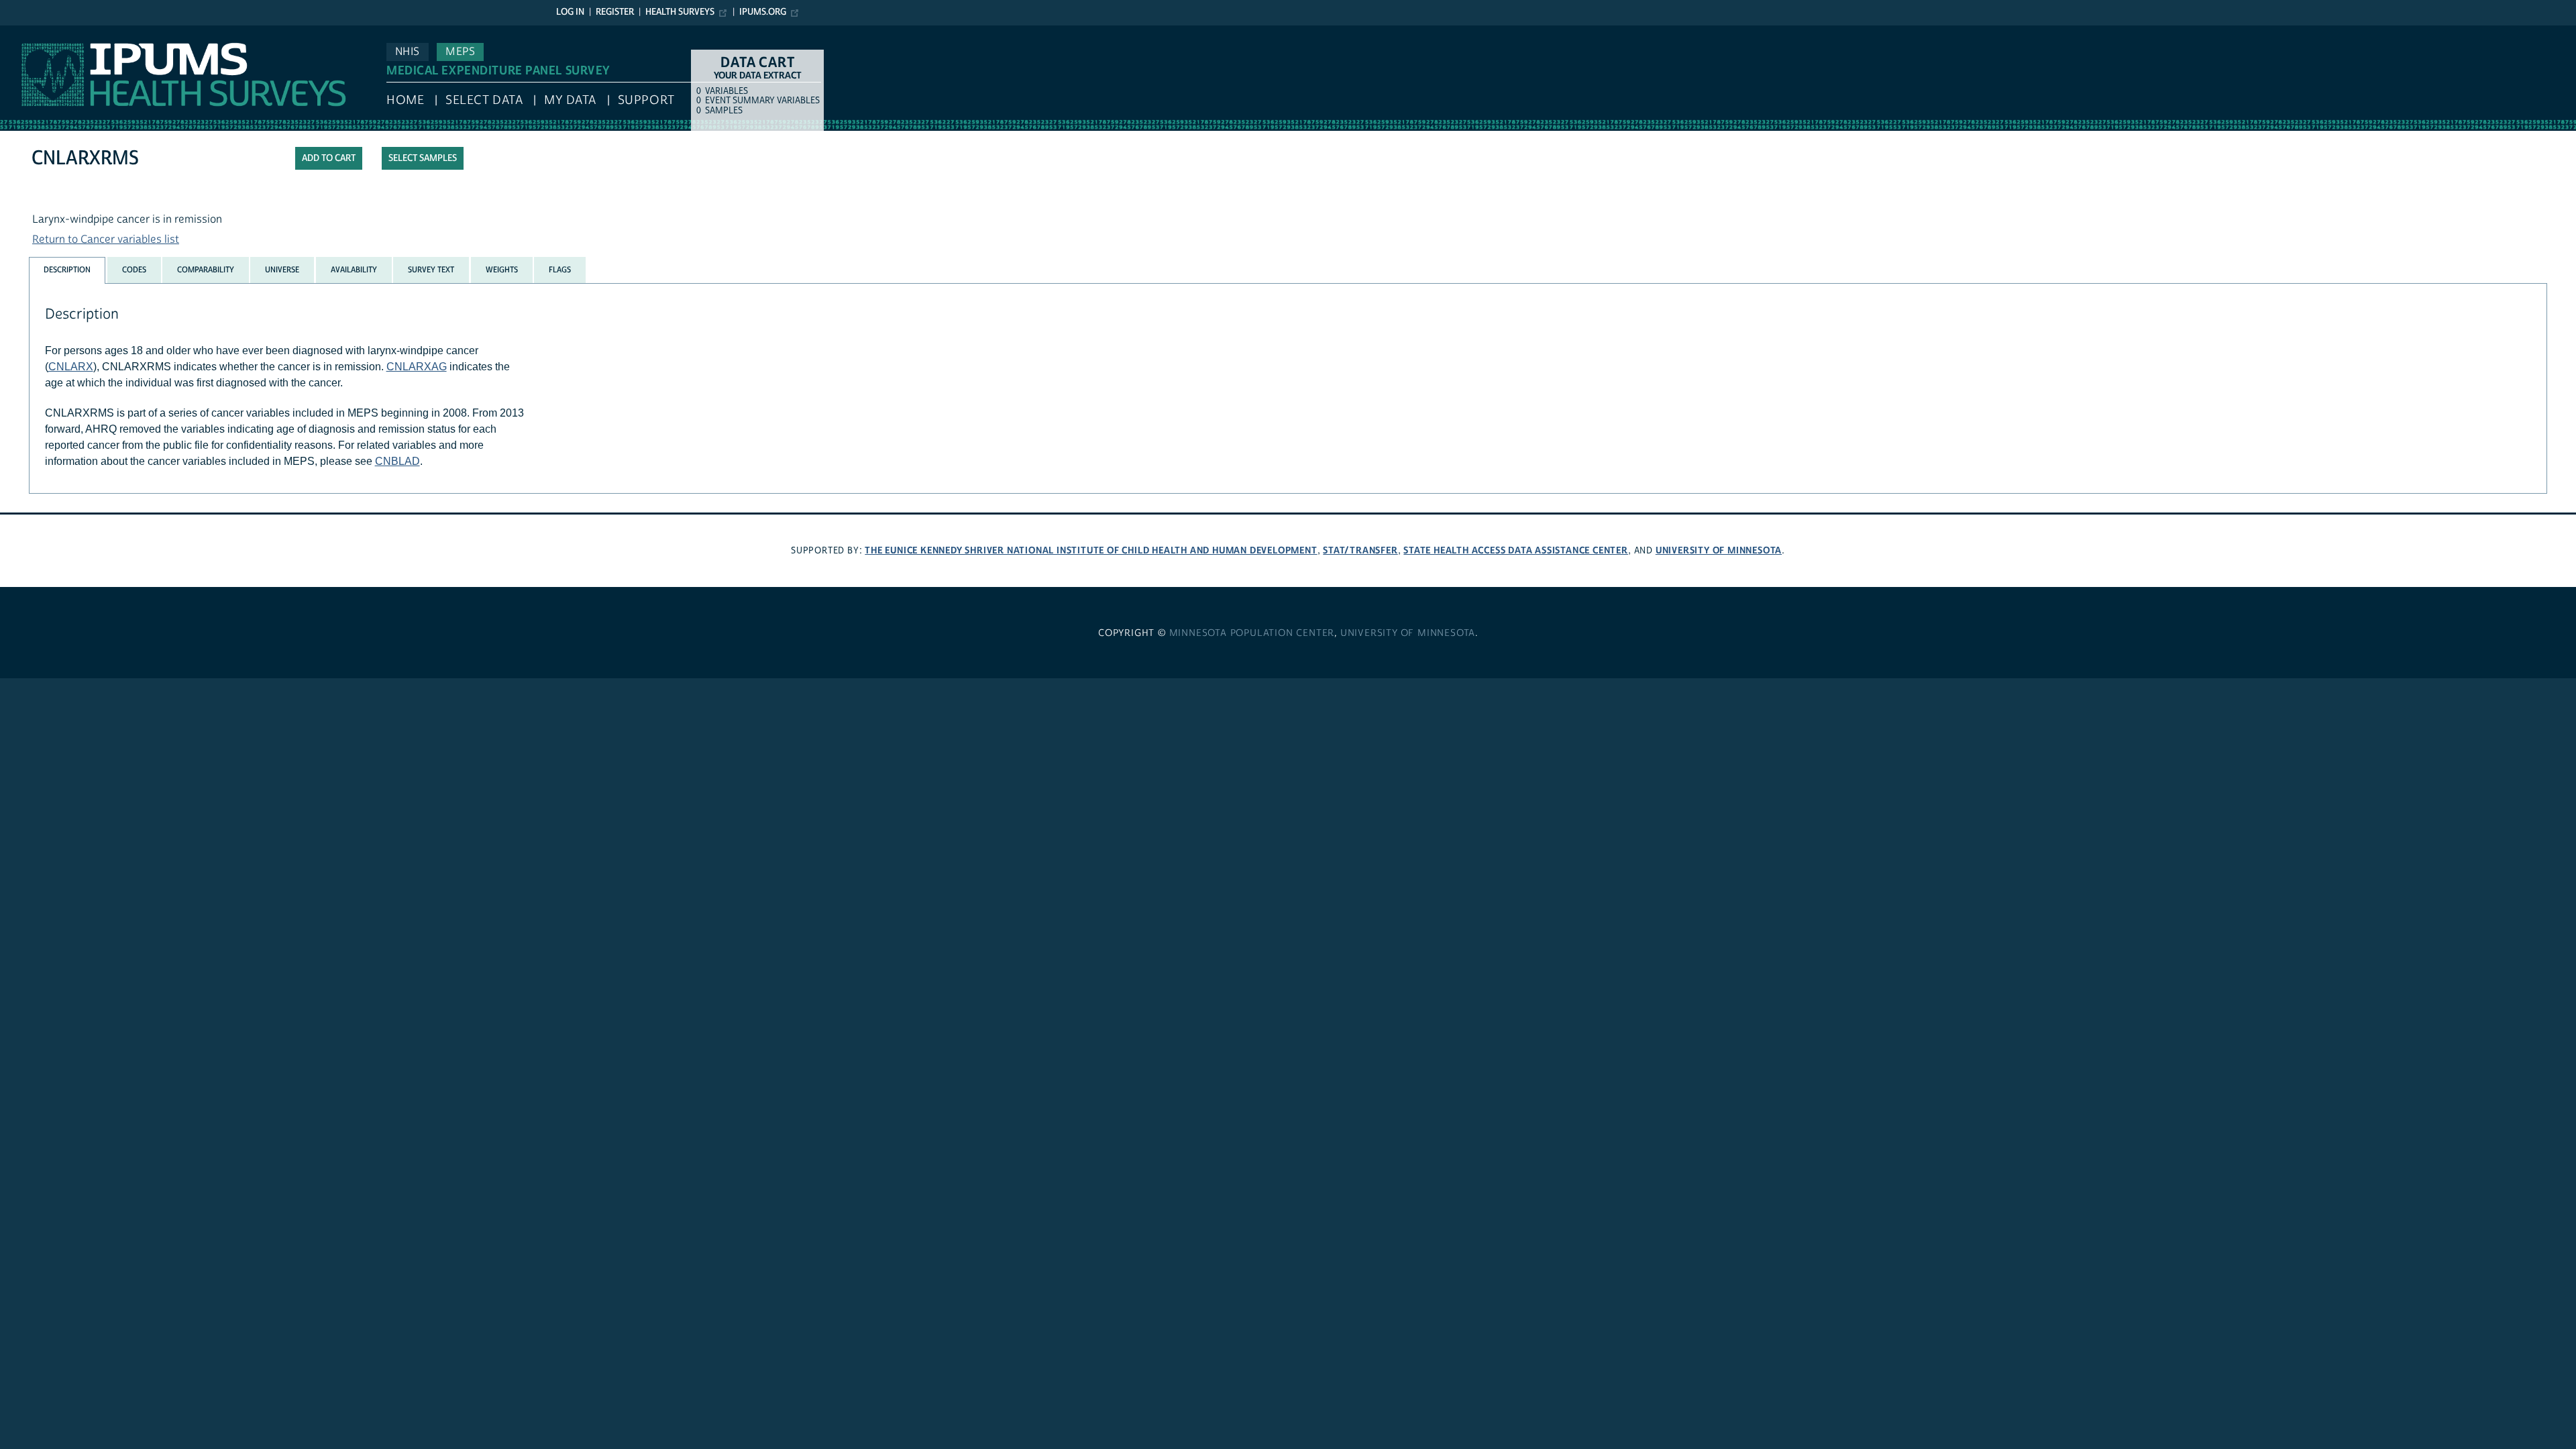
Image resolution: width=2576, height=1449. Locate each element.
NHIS (408, 52)
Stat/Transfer (1360, 550)
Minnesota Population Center (1252, 633)
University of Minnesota (1719, 550)
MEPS (460, 52)
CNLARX (71, 367)
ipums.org (763, 12)
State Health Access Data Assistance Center (1516, 550)
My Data (570, 100)
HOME (405, 100)
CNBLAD (397, 461)
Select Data (484, 100)
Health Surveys (680, 12)
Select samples (423, 158)
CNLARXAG (417, 367)
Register (615, 12)
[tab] (67, 270)
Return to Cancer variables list (106, 239)
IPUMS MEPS (32, 32)
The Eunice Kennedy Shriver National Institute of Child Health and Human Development (1091, 550)
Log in (570, 12)
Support (646, 100)
